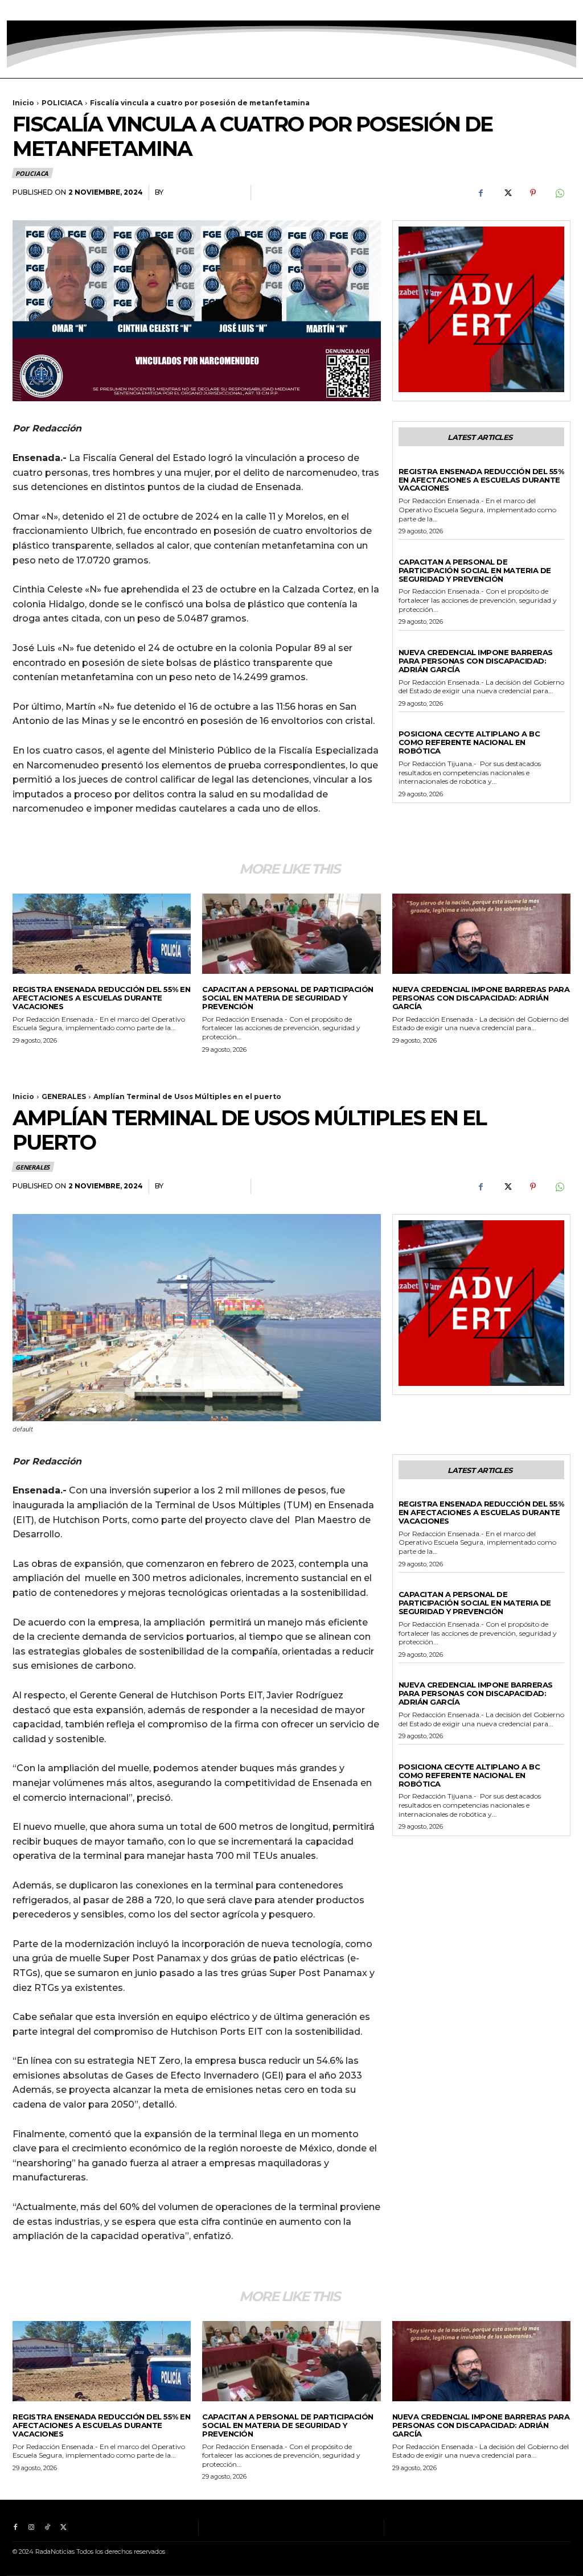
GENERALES (419, 462)
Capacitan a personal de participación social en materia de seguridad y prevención (475, 570)
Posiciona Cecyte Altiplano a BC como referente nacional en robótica (469, 742)
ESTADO (413, 725)
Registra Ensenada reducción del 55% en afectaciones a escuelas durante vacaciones (481, 480)
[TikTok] (47, 10)
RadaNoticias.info (204, 192)
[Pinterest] (533, 193)
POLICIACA (62, 103)
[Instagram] (31, 10)
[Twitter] (63, 10)
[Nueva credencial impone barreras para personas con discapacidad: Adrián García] (481, 934)
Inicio (23, 103)
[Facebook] (15, 10)
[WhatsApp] (559, 193)
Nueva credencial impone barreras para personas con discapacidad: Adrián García (476, 661)
